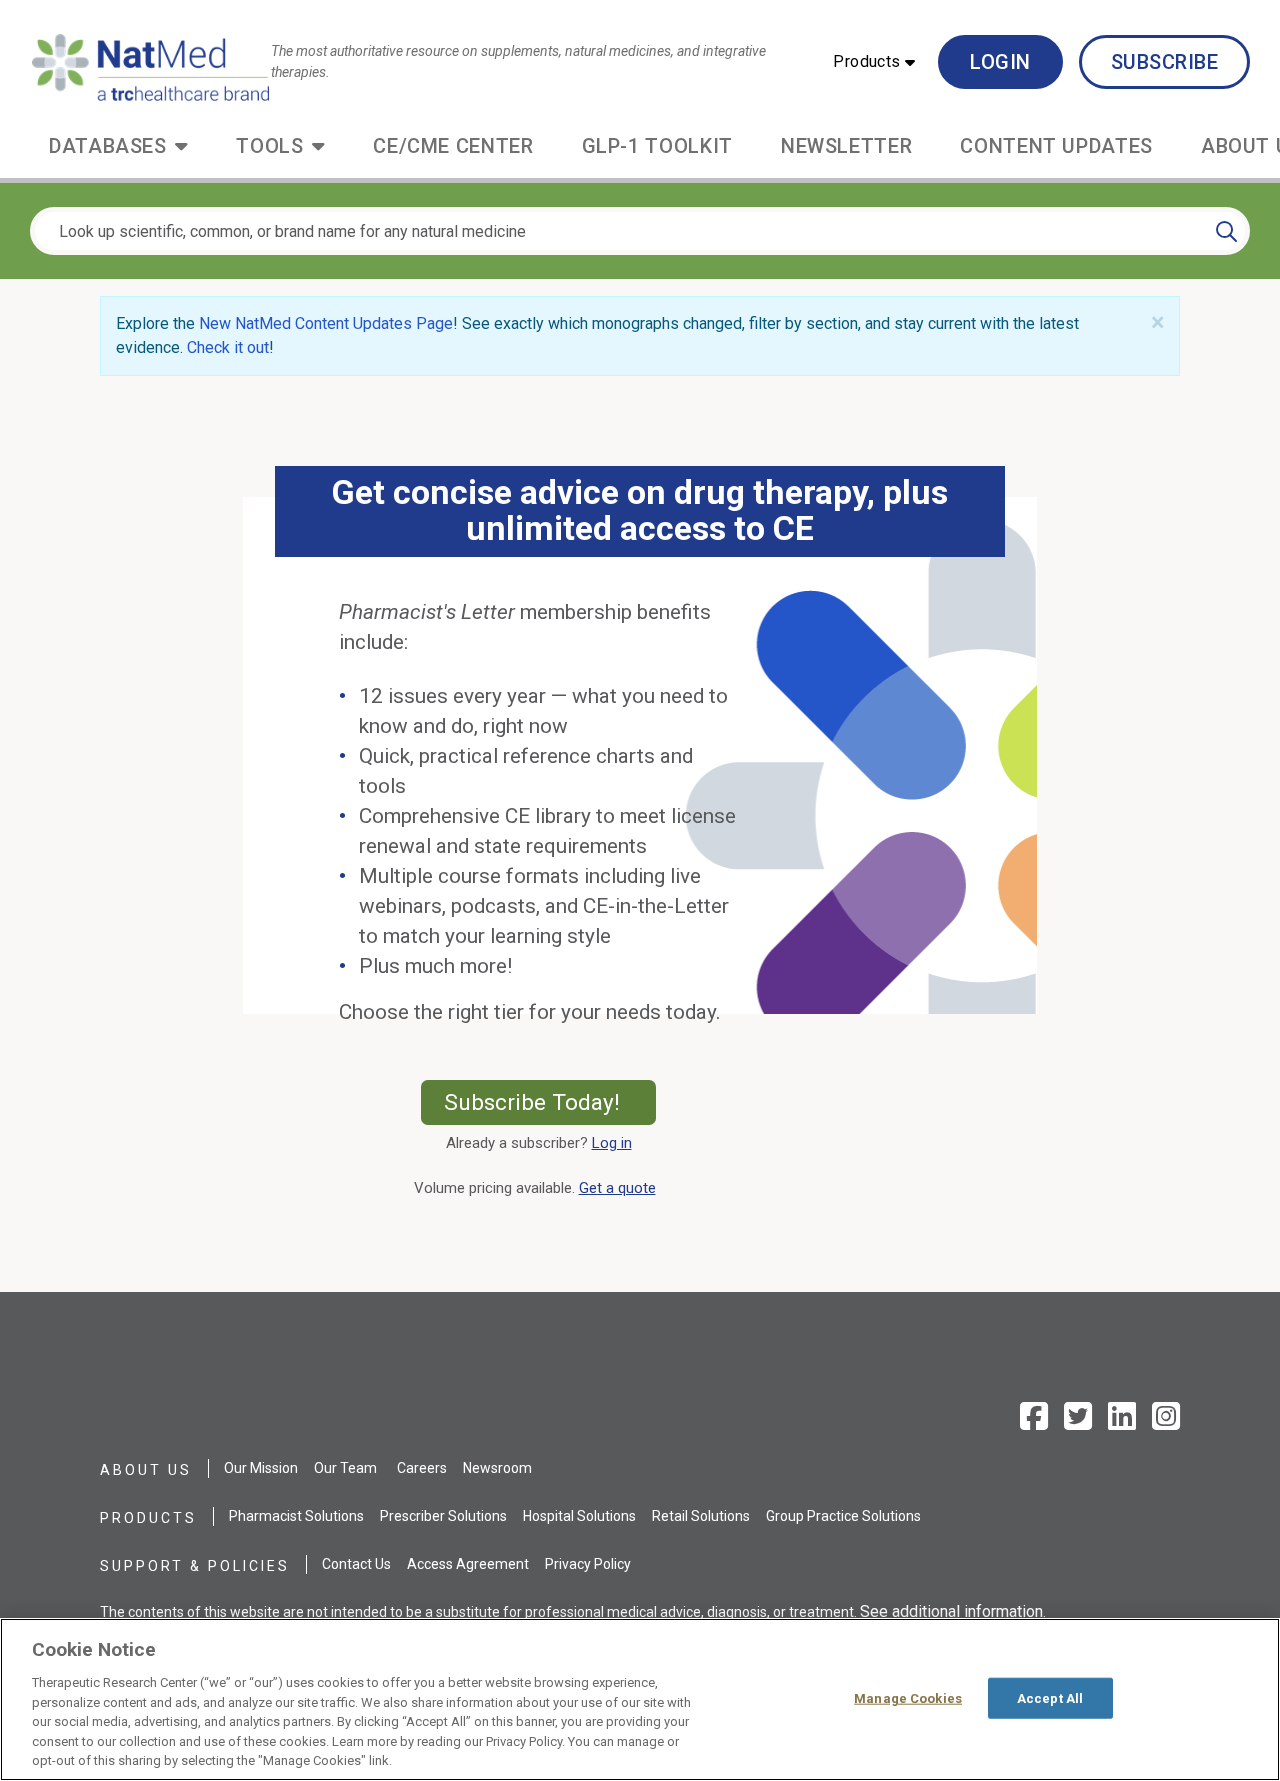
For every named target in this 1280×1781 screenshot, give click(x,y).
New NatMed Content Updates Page (326, 323)
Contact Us (356, 1564)
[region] (640, 1699)
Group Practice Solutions (843, 1516)
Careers (422, 1468)
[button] (874, 62)
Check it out (228, 347)
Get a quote (621, 1188)
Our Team (345, 1468)
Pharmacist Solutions (296, 1516)
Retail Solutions (701, 1516)
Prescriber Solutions (443, 1516)
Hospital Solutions (579, 1516)
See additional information (951, 1611)
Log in (612, 1143)
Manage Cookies (908, 1697)
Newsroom (497, 1468)
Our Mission (261, 1468)
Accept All (1050, 1697)
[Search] (1226, 231)
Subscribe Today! (550, 1102)
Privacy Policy (588, 1564)
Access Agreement (468, 1564)
